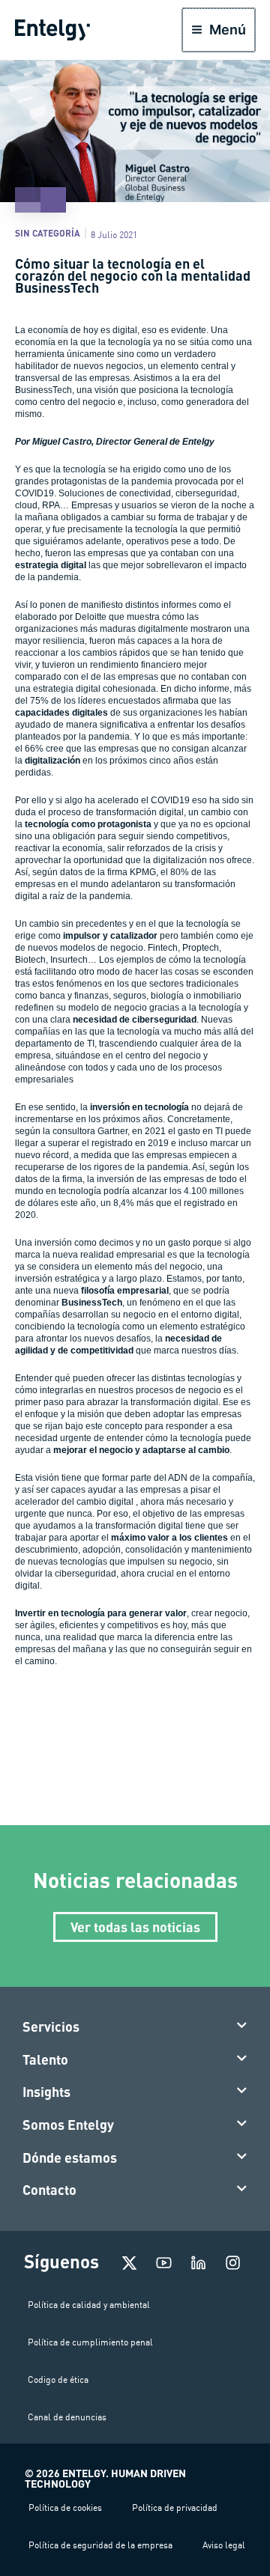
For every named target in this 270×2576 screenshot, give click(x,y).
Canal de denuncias (67, 2417)
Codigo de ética (58, 2379)
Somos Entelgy (68, 2125)
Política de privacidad (175, 2508)
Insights (46, 2092)
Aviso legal (224, 2545)
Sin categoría (48, 233)
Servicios (51, 2027)
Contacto (49, 2190)
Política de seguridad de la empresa (100, 2545)
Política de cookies (65, 2508)
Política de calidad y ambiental (89, 2305)
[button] (135, 2027)
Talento (45, 2059)
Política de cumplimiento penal (90, 2342)
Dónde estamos (70, 2158)
